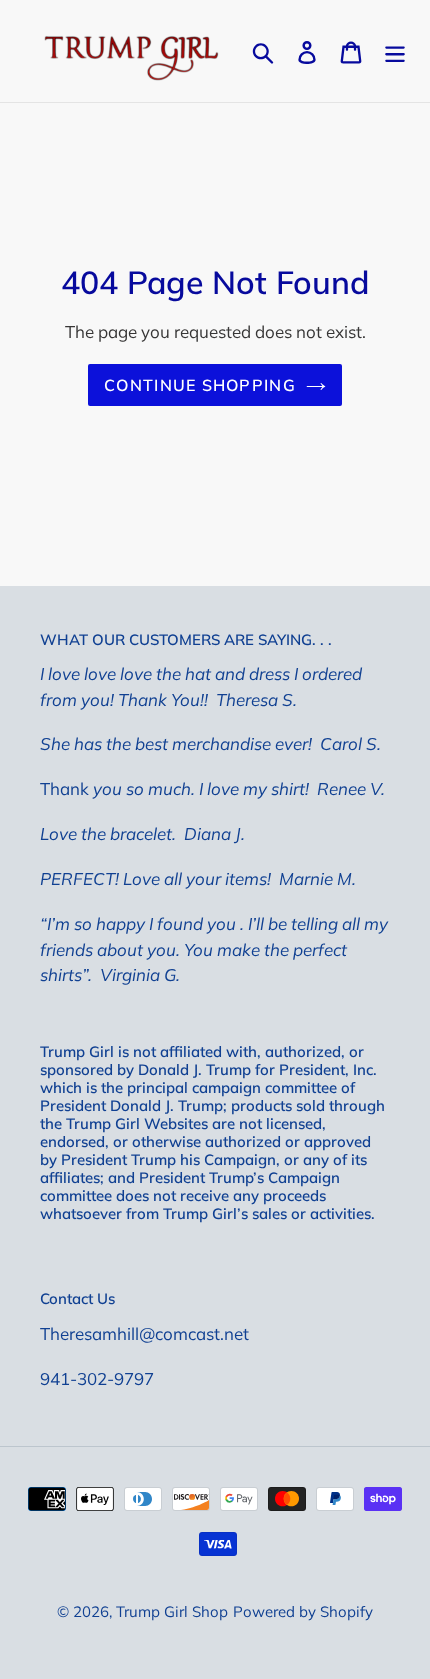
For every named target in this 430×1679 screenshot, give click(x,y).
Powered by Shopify (303, 1611)
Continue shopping (200, 385)
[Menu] (395, 50)
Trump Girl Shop (172, 1611)
